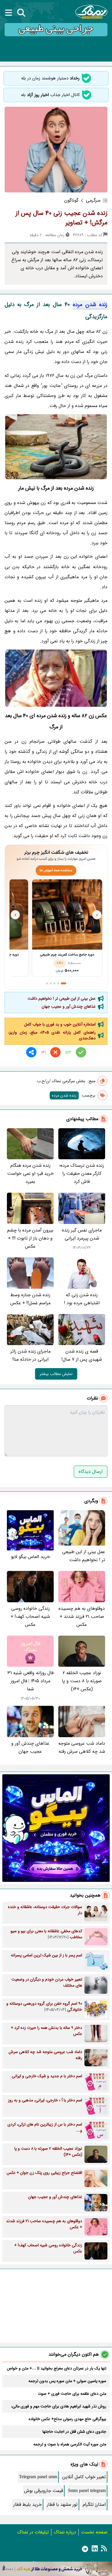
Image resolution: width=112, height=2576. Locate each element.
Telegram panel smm (38, 2477)
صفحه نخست (94, 2532)
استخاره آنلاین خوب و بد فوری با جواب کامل (60, 1024)
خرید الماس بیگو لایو (30, 1557)
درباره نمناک (65, 2532)
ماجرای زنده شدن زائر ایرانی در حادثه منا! (30, 1355)
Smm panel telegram (87, 2491)
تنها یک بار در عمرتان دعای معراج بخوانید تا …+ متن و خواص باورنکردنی (57, 2368)
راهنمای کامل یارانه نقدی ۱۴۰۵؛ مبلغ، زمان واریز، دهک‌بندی (52, 1035)
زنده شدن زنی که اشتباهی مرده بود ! (82, 1299)
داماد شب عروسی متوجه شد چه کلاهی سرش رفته (82, 1747)
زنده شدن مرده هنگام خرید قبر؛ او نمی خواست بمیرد (30, 1174)
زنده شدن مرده (90, 305)
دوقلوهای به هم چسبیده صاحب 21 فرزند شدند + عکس (82, 1617)
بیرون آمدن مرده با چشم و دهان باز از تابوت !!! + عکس (30, 1238)
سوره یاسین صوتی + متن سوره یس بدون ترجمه (67, 2381)
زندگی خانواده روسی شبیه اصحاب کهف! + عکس (30, 1617)
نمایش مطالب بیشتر (56, 1374)
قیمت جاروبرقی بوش (44, 2491)
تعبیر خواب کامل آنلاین (84, 2477)
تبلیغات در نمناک (33, 2532)
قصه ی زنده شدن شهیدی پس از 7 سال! (82, 1355)
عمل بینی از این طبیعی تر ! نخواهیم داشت (62, 998)
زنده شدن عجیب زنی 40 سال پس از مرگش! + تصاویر (61, 218)
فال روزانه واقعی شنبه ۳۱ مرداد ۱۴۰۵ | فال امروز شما (30, 1681)
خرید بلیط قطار (27, 2505)
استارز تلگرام (94, 2505)
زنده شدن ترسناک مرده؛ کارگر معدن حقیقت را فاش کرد (82, 1174)
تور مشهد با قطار (62, 2505)
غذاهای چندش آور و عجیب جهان (69, 1007)
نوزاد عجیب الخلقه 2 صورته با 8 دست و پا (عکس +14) (82, 1681)
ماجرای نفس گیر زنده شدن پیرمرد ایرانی (82, 1234)
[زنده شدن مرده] (56, 447)
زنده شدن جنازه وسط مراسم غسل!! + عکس (30, 1299)
